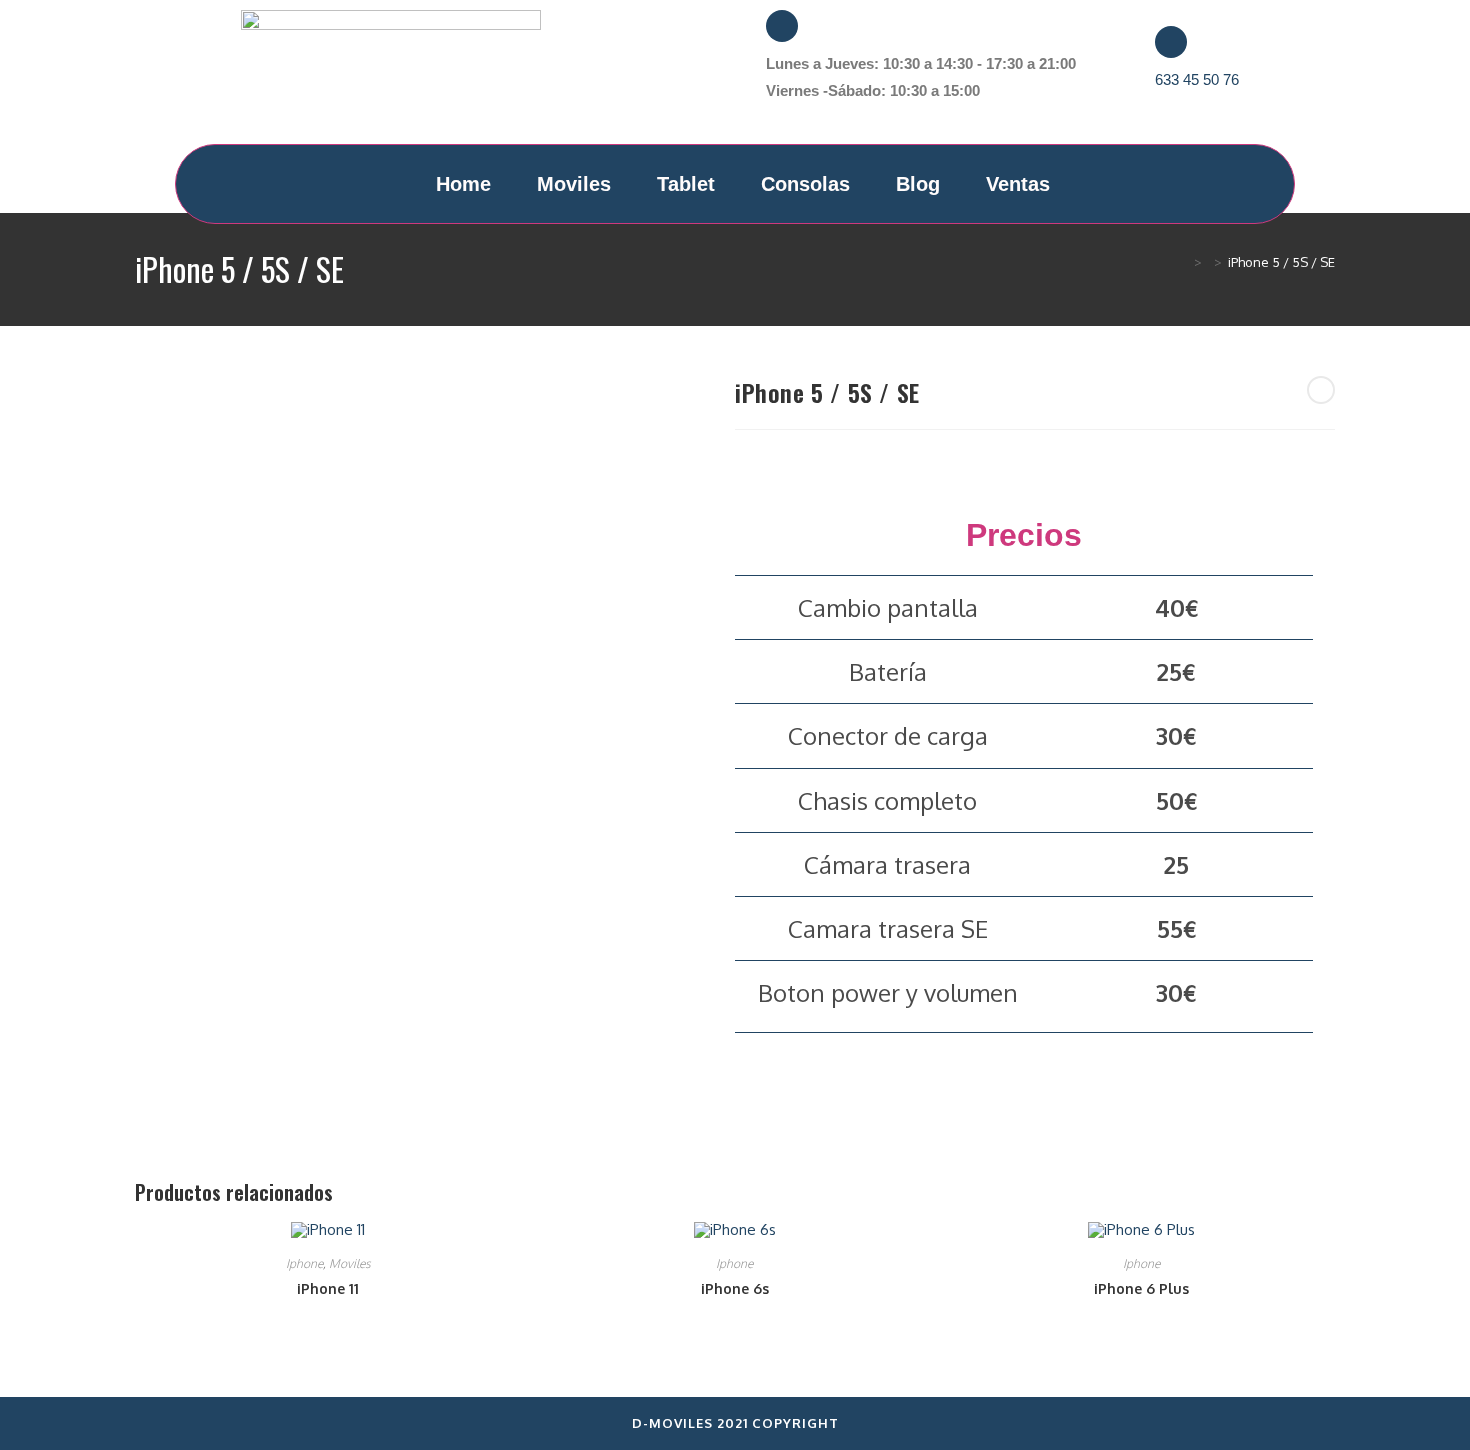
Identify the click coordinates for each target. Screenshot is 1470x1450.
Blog (918, 184)
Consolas (805, 184)
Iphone (304, 1263)
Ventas (1018, 184)
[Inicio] (1183, 262)
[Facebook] (624, 78)
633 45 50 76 (1197, 79)
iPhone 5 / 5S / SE (1281, 262)
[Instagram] (683, 78)
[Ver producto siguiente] (1321, 390)
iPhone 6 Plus (1141, 1288)
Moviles (574, 184)
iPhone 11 (328, 1288)
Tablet (686, 184)
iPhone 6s (735, 1288)
